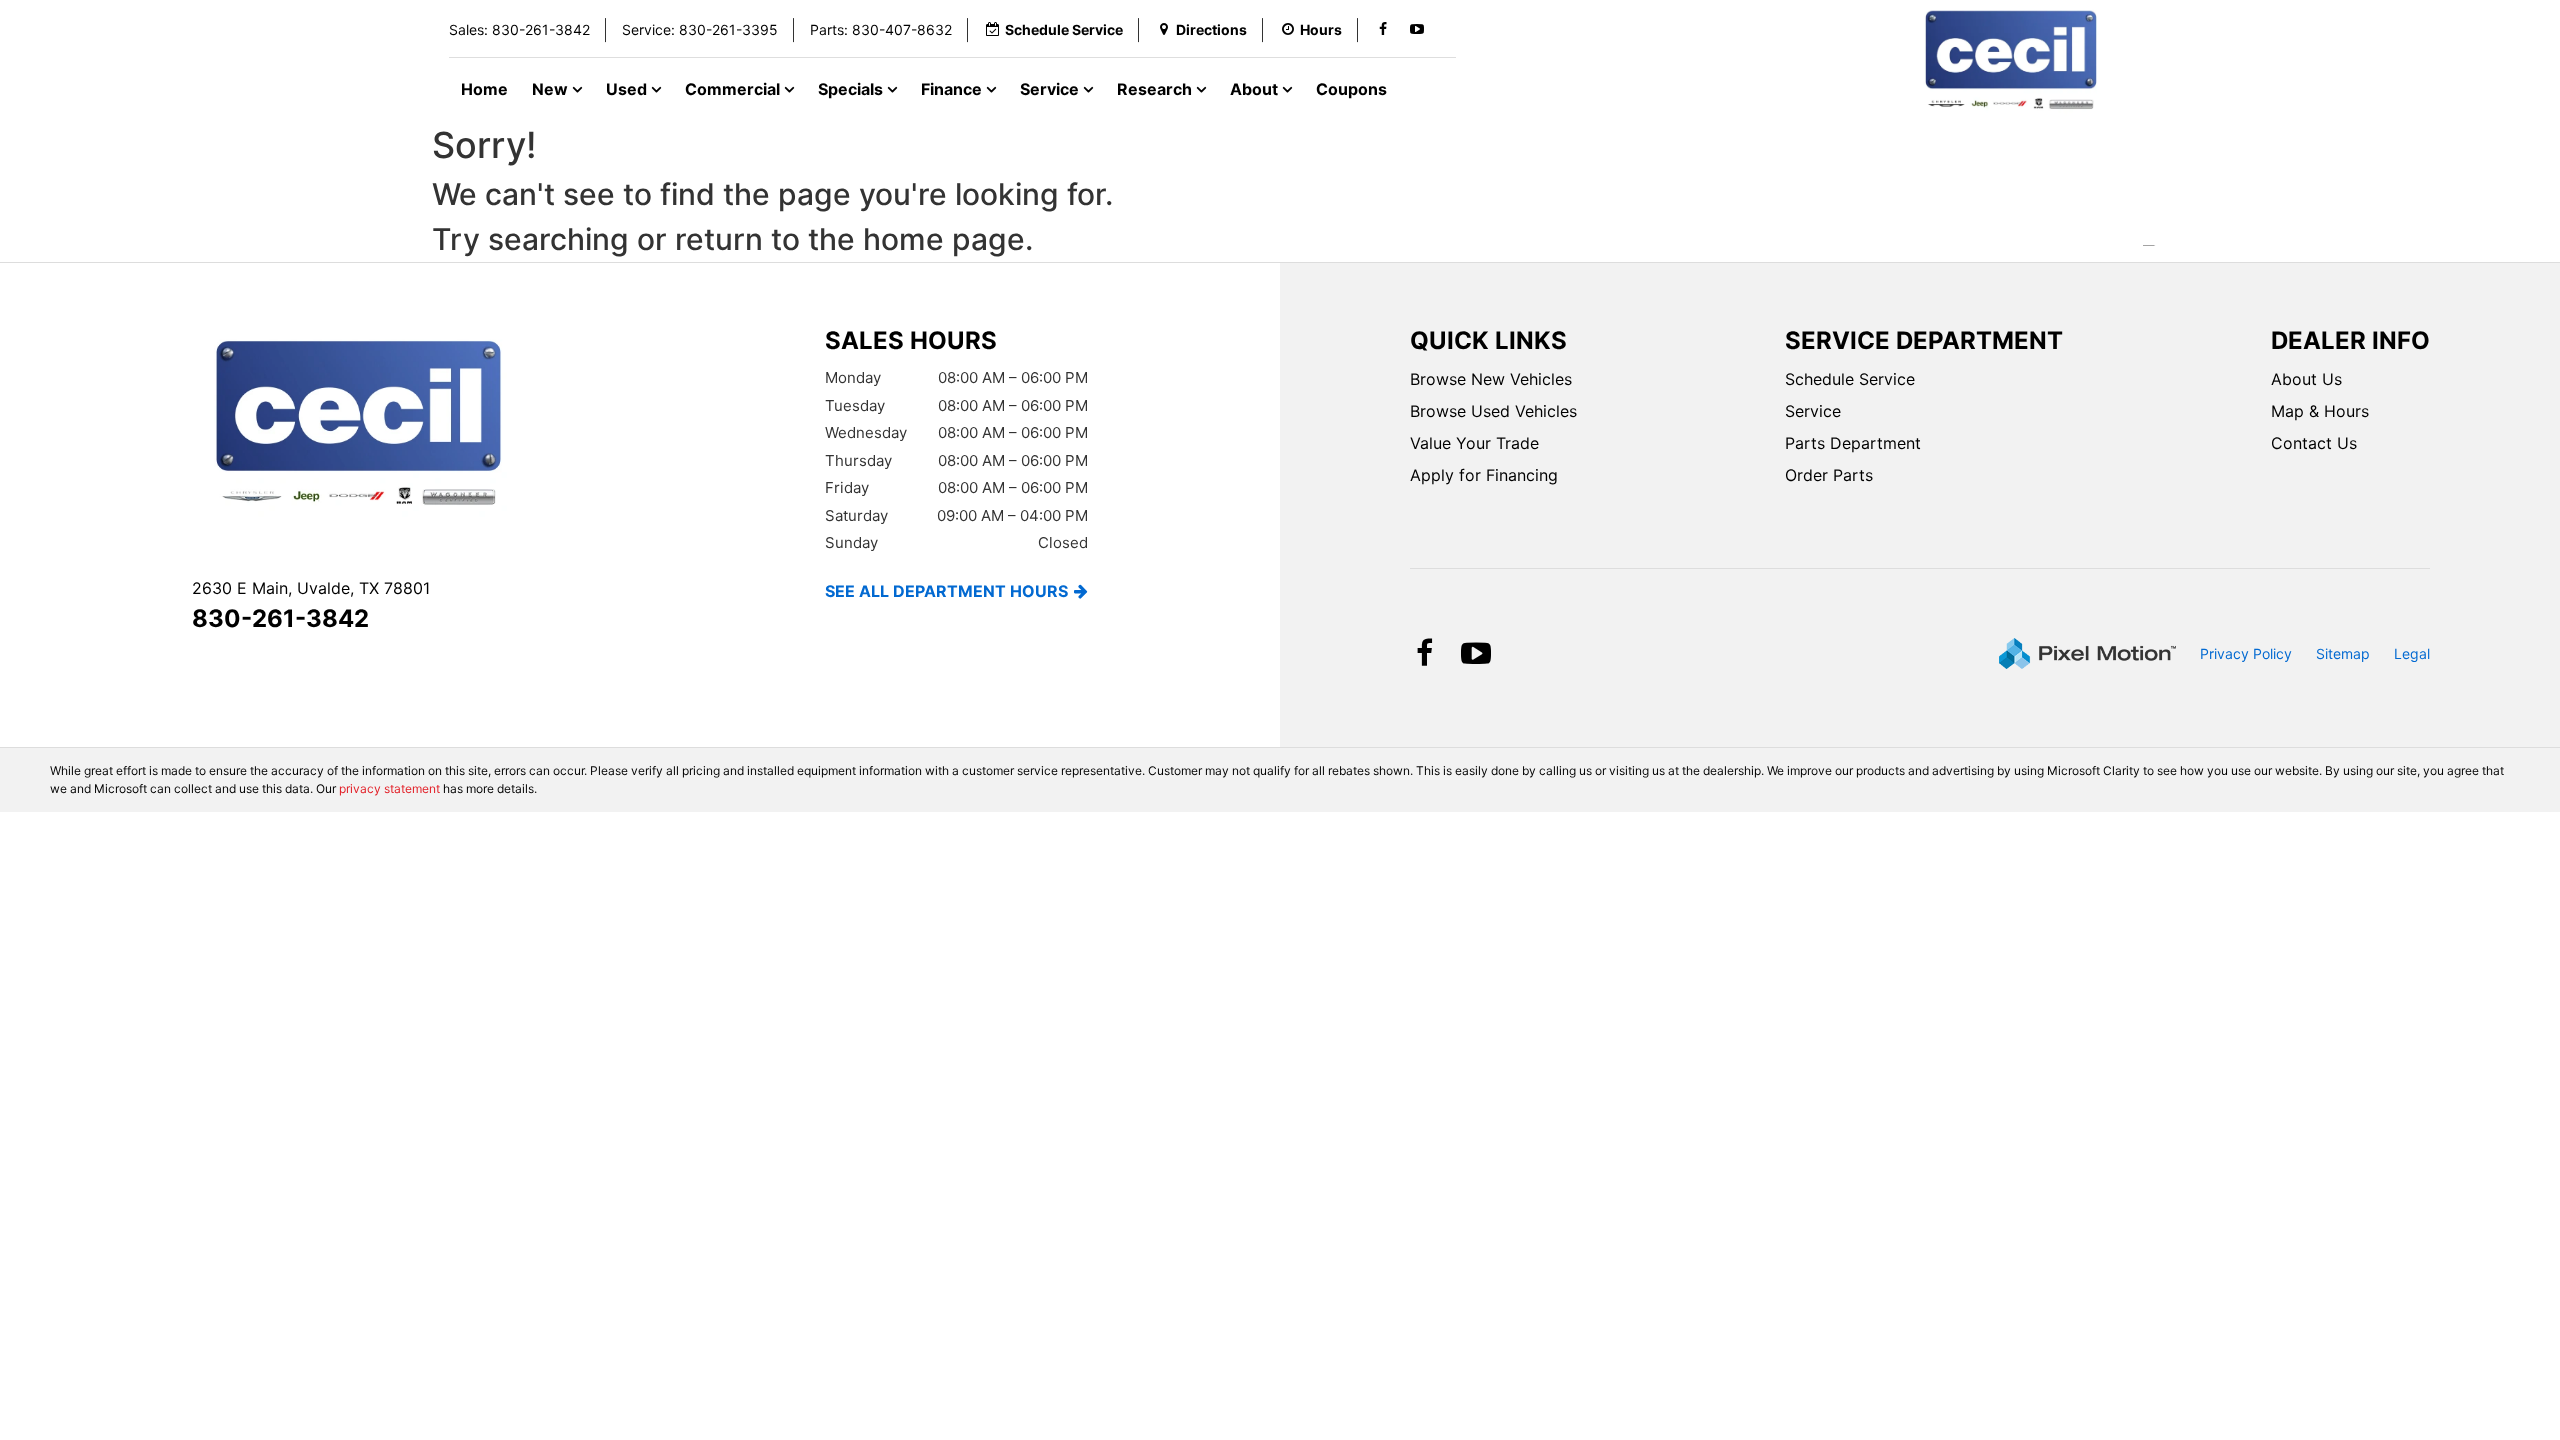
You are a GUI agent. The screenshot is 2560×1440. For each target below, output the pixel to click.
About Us (2306, 379)
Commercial (734, 89)
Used (628, 89)
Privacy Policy (2246, 653)
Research (1156, 89)
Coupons (1351, 89)
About (1256, 89)
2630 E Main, (311, 588)
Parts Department (1853, 443)
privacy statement (389, 788)
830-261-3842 (280, 618)
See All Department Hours (946, 591)
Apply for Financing (1484, 475)
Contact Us (2314, 443)
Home (484, 89)
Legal (2412, 653)
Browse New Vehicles (1491, 379)
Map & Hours (2320, 411)
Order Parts (1829, 475)
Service (1051, 89)
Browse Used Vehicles (1493, 411)
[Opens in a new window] (1383, 30)
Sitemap (2343, 653)
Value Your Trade (1474, 443)
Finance (953, 89)
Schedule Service (1850, 379)
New (552, 89)
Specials (852, 89)
